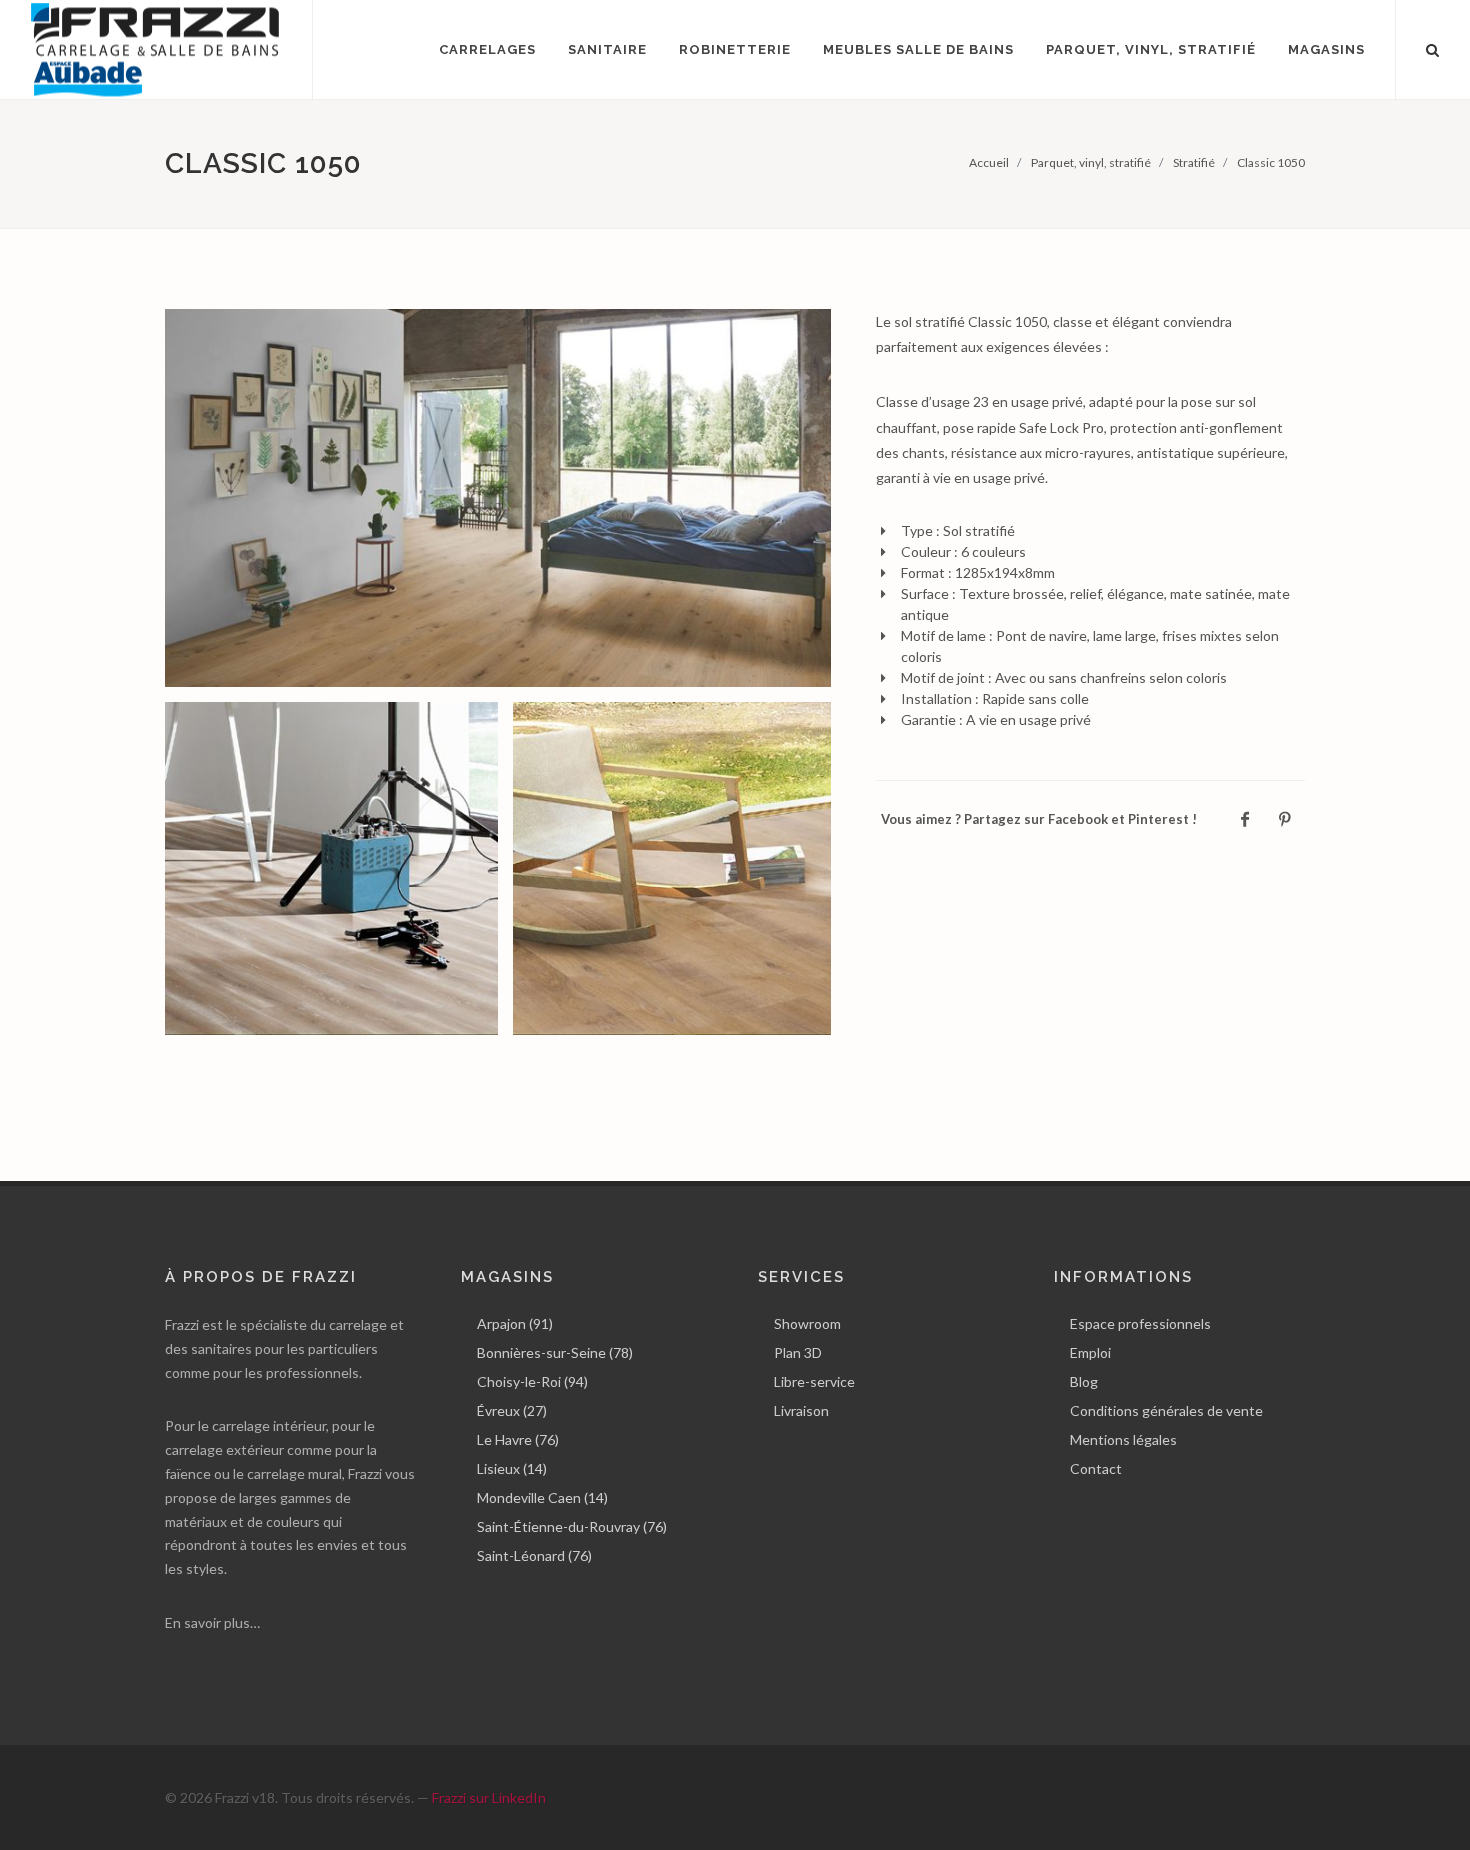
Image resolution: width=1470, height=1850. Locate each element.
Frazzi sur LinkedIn (489, 1797)
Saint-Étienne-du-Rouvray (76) (572, 1526)
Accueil (989, 162)
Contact (1096, 1468)
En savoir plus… (212, 1622)
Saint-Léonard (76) (534, 1555)
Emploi (1090, 1352)
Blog (1084, 1381)
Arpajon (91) (515, 1323)
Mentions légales (1123, 1439)
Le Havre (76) (518, 1439)
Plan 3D (798, 1352)
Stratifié (1194, 162)
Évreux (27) (512, 1410)
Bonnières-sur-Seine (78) (555, 1352)
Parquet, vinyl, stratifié (1091, 162)
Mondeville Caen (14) (542, 1497)
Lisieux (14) (512, 1468)
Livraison (801, 1410)
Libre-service (814, 1381)
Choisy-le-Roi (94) (532, 1381)
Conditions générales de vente (1166, 1410)
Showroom (807, 1323)
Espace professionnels (1140, 1323)
